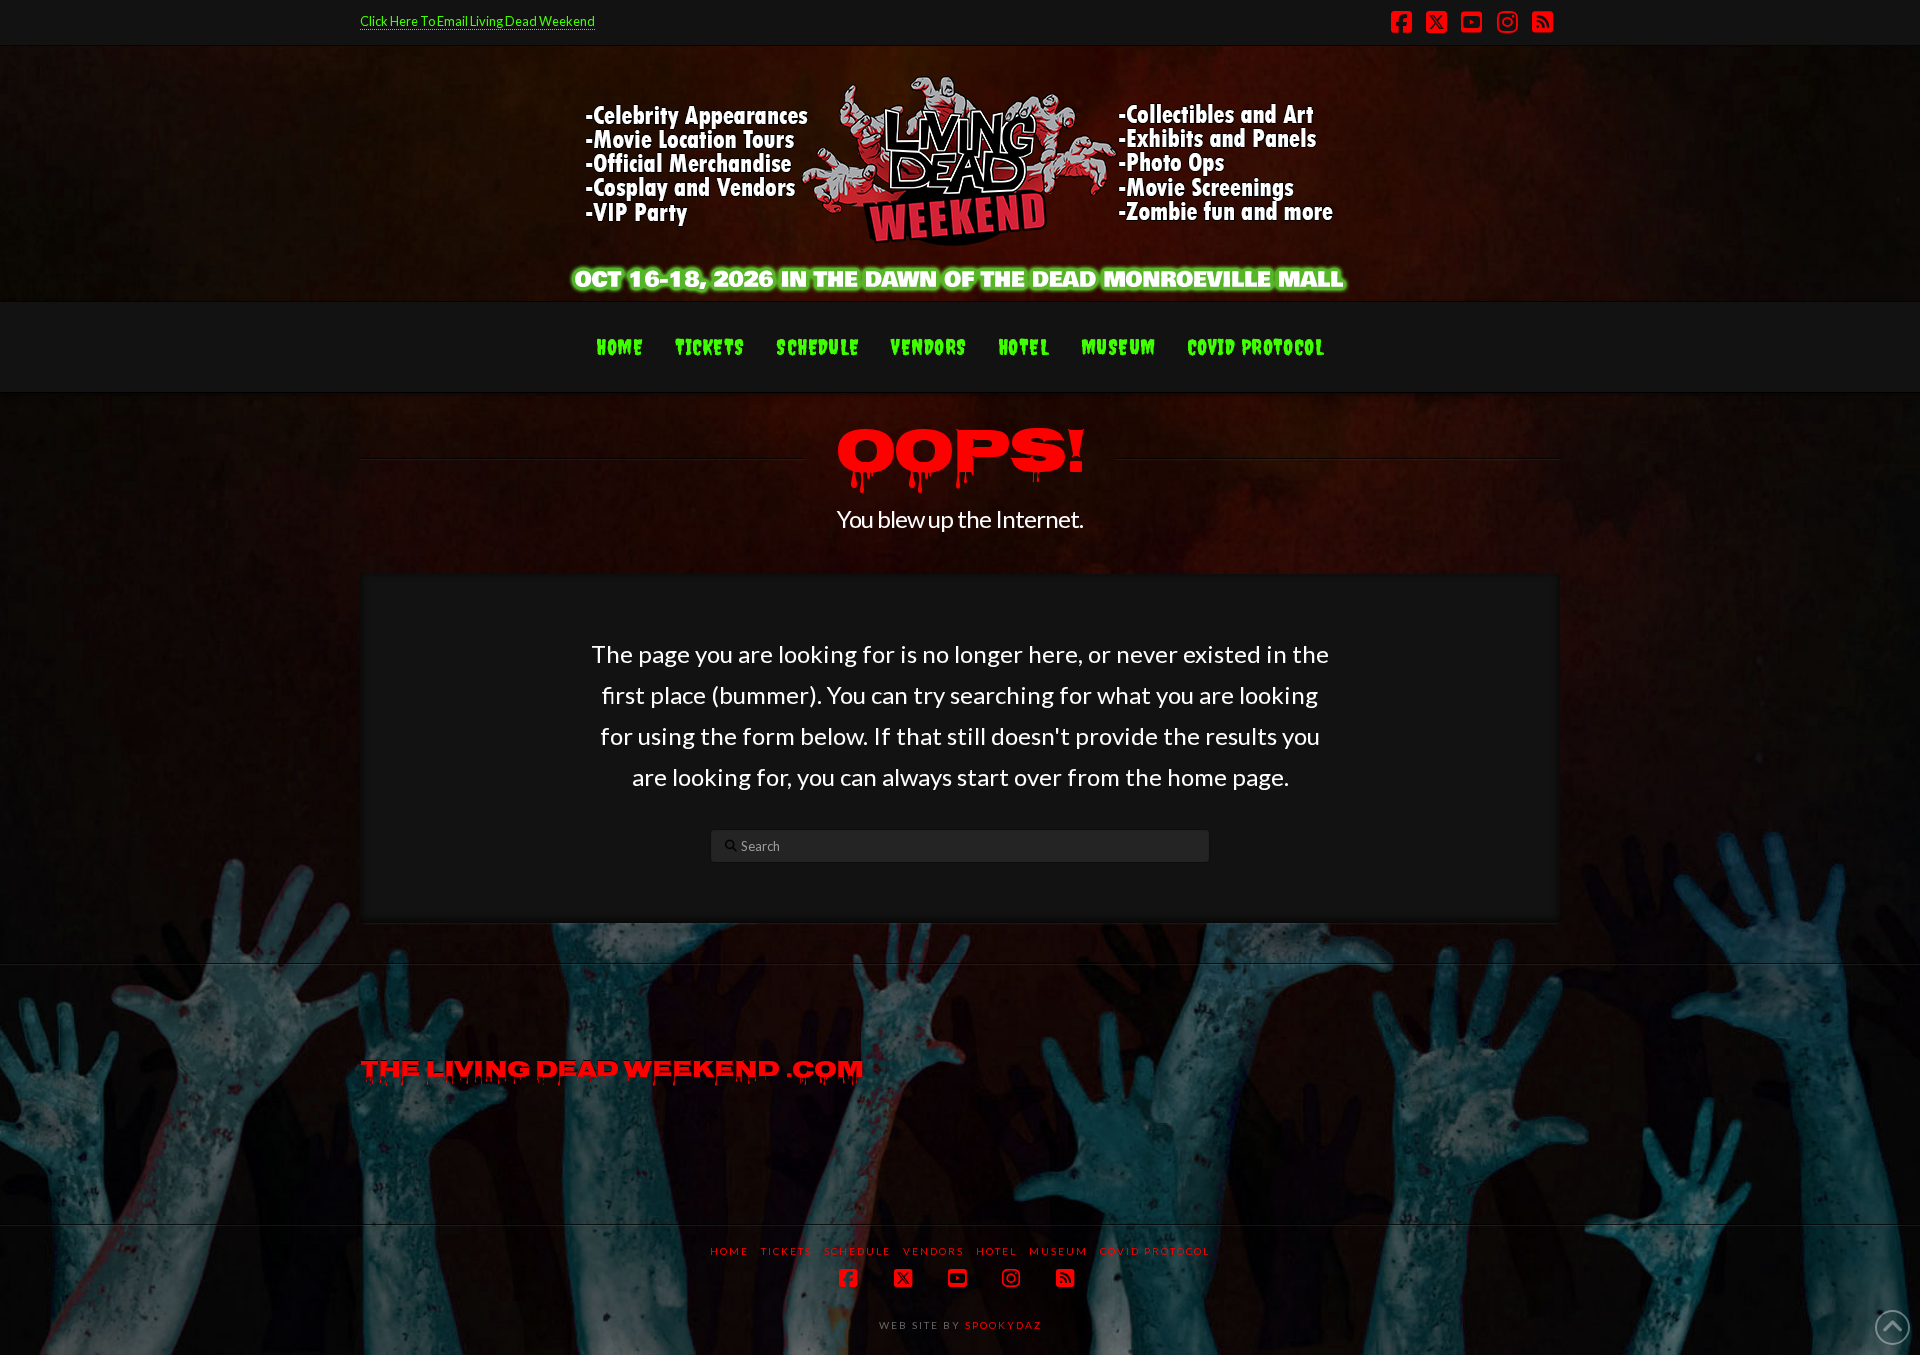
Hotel (996, 1251)
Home (729, 1251)
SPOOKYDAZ (1001, 1325)
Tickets (786, 1251)
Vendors (933, 1251)
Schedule (857, 1251)
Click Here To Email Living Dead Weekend (477, 21)
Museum (1058, 1251)
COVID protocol (1155, 1251)
